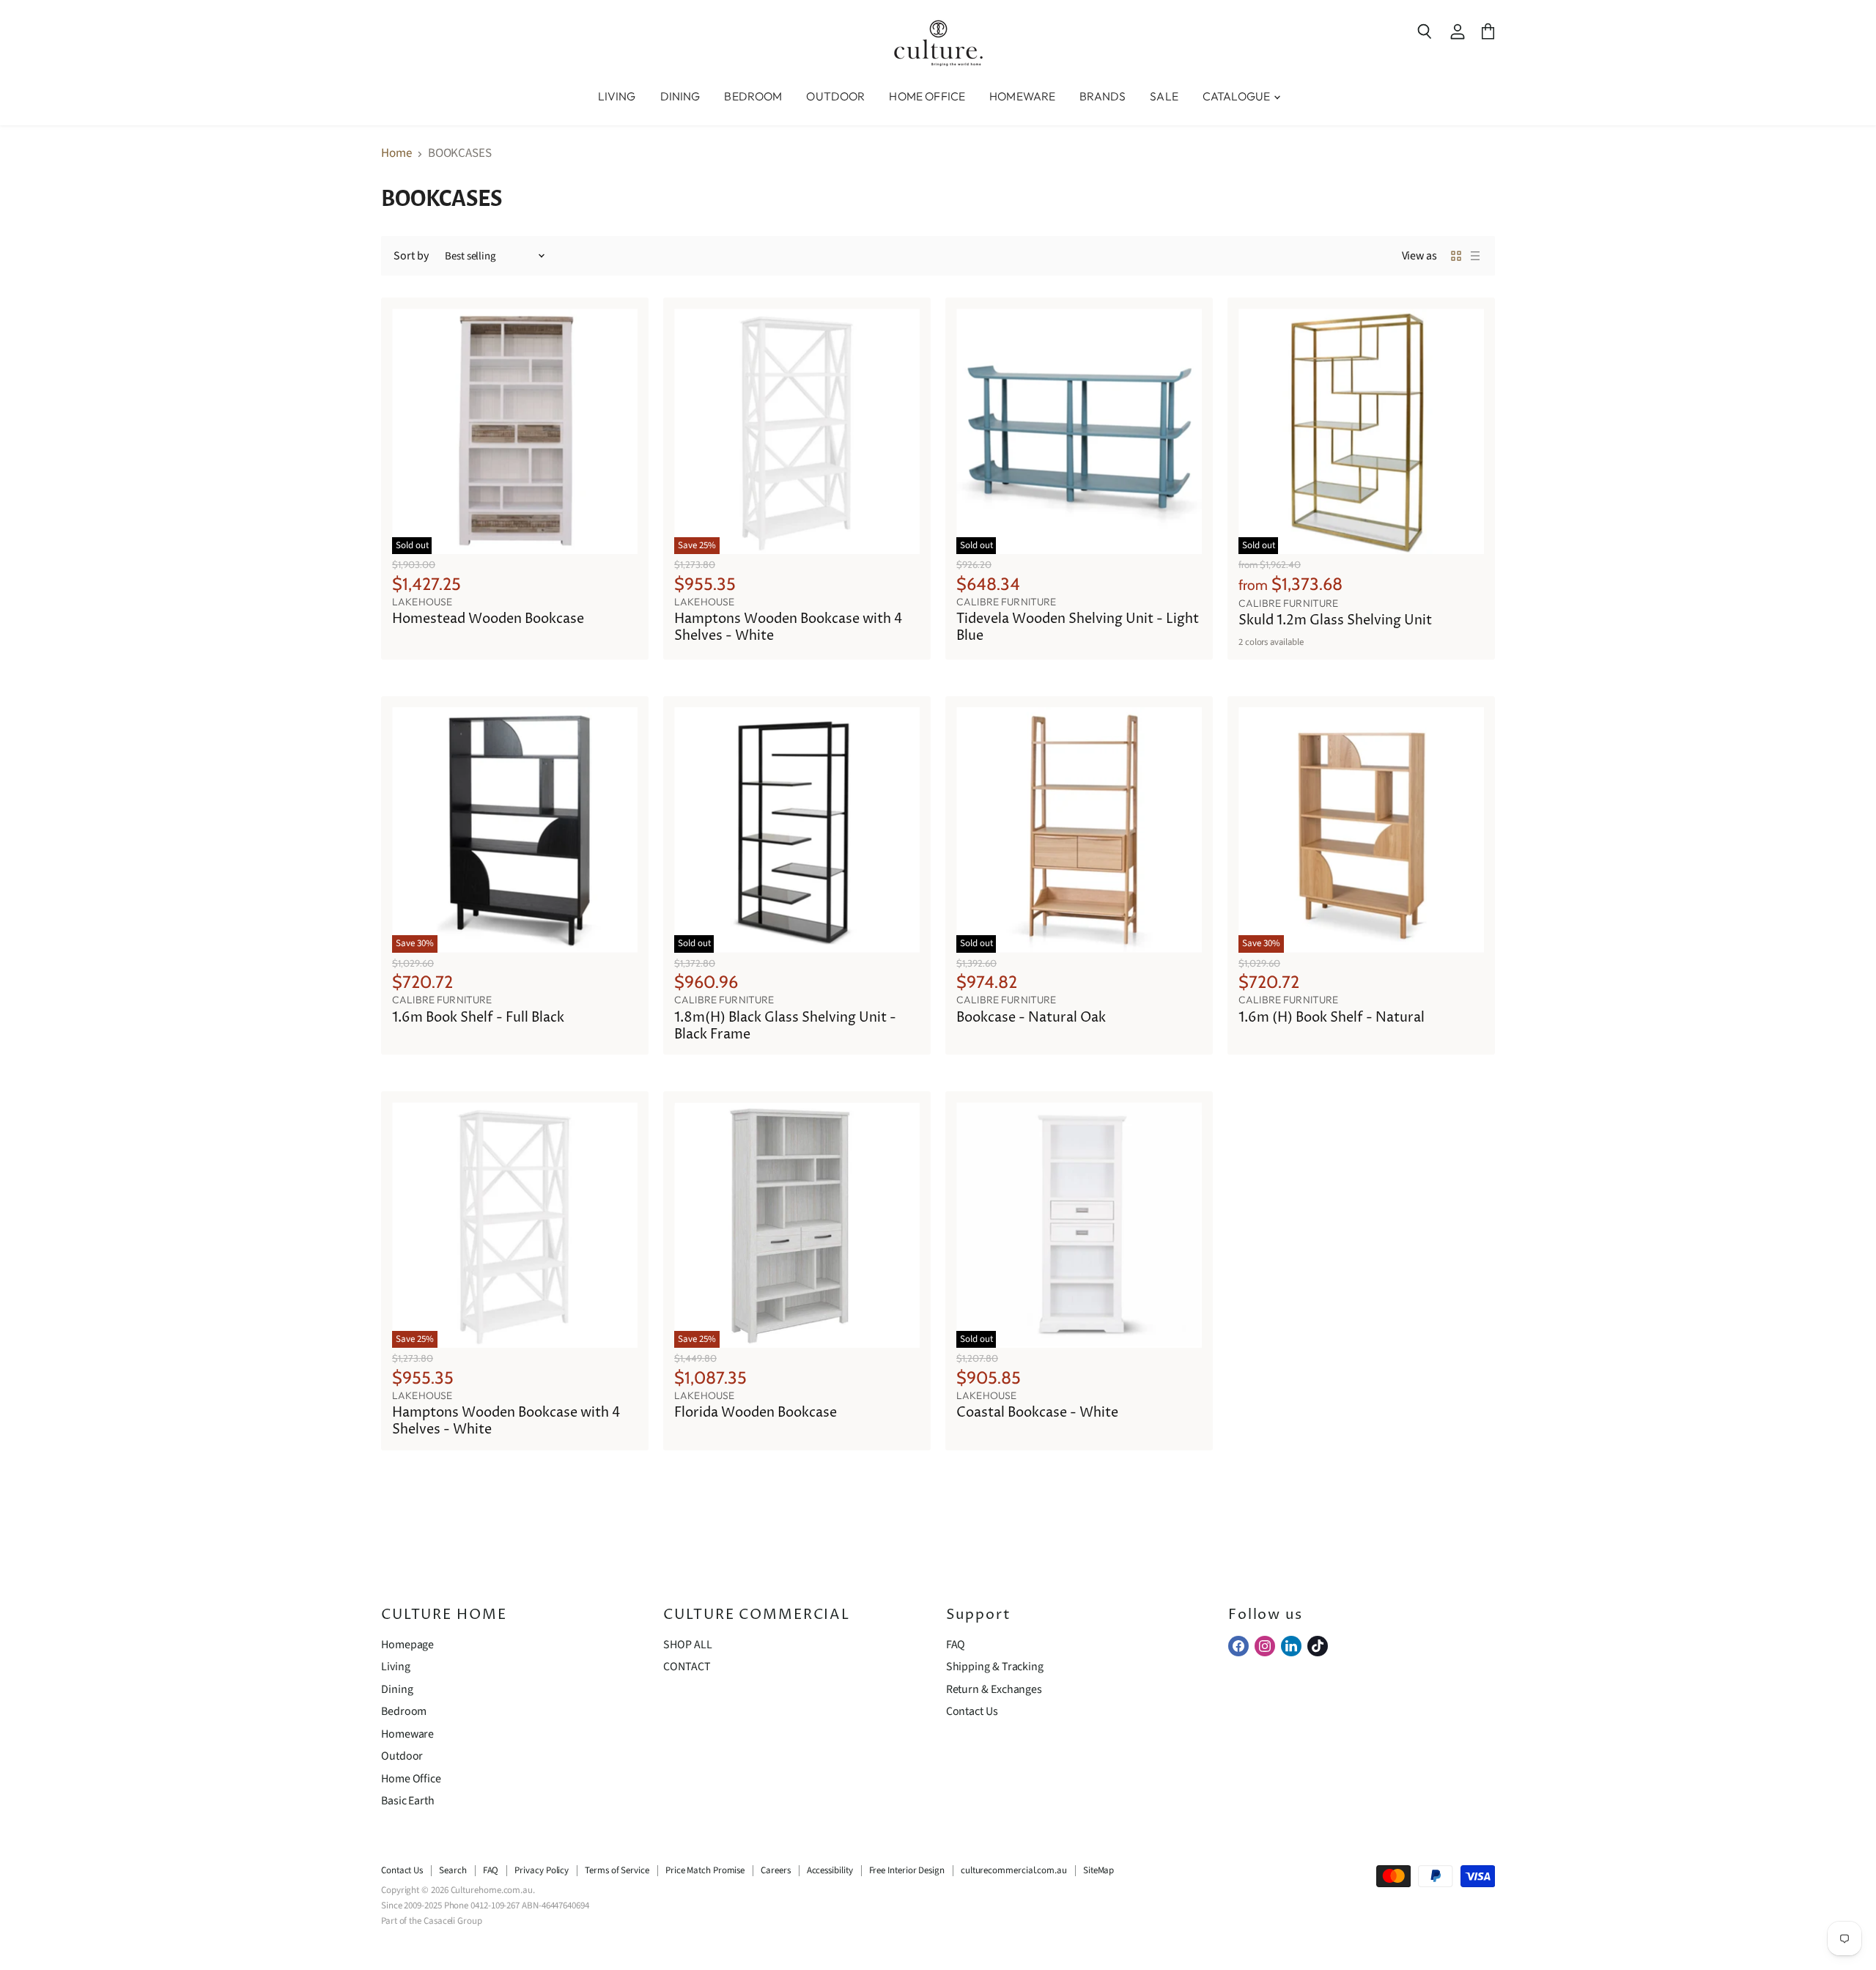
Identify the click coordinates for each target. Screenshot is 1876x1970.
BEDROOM (753, 96)
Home (396, 154)
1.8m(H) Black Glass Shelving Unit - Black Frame (785, 1026)
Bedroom (404, 1711)
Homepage (407, 1645)
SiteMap (1098, 1870)
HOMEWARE (1022, 96)
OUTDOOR (835, 96)
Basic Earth (408, 1801)
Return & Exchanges (994, 1689)
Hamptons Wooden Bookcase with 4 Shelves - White (788, 628)
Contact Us (972, 1711)
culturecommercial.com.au (1014, 1870)
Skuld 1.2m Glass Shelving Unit (1335, 621)
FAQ (956, 1645)
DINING (680, 96)
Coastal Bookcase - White (1037, 1413)
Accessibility (830, 1870)
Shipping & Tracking (995, 1667)
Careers (775, 1870)
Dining (397, 1689)
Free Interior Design (907, 1870)
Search (453, 1870)
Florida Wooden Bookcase (756, 1413)
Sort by (411, 256)
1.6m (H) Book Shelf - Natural (1332, 1018)
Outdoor (402, 1756)
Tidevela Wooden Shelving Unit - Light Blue (1078, 628)
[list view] (1475, 256)
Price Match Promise (705, 1870)
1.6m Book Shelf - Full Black (478, 1018)
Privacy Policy (542, 1870)
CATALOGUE (1238, 96)
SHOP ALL (687, 1645)
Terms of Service (617, 1870)
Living (396, 1667)
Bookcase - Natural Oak (1031, 1018)
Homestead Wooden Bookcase (488, 619)
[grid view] (1456, 256)
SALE (1164, 96)
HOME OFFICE (927, 96)
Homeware (407, 1734)
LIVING (617, 96)
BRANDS (1103, 96)
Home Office (411, 1779)
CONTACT (687, 1667)
